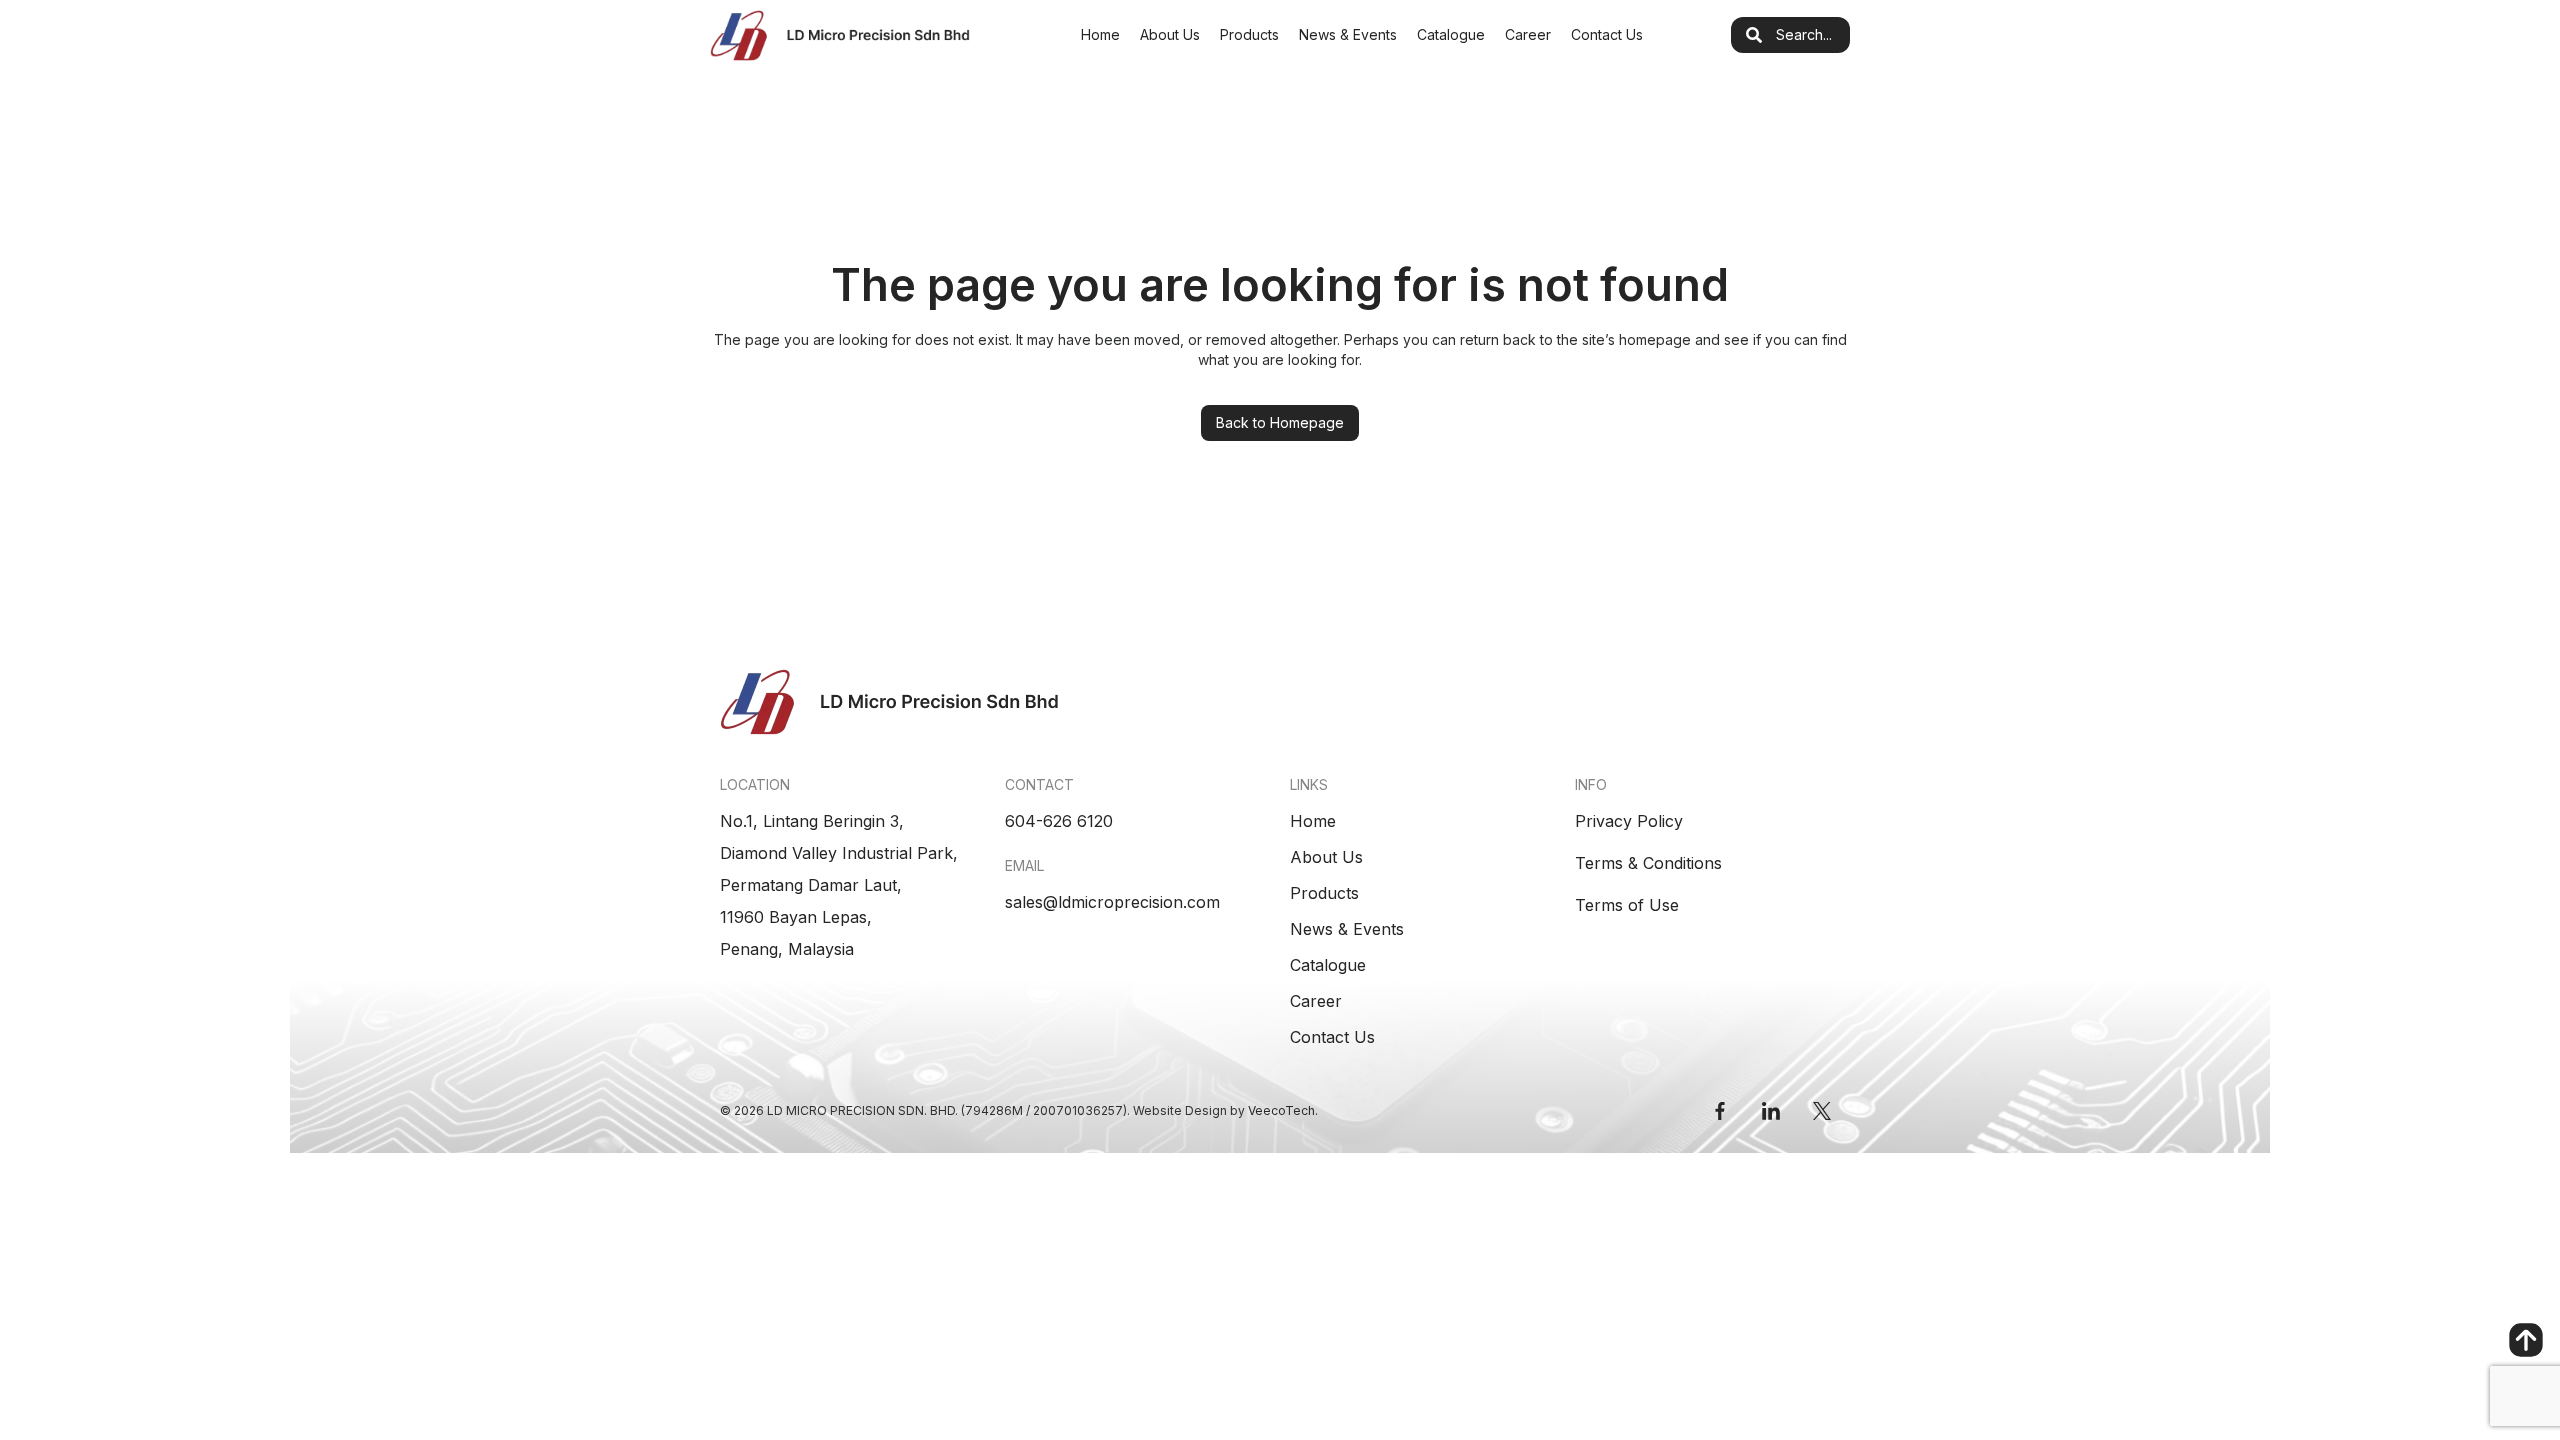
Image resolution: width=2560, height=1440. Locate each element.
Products (1249, 34)
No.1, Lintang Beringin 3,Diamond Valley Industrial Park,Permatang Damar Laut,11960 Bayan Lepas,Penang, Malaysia (839, 885)
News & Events (1348, 34)
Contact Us (1607, 34)
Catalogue (1451, 34)
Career (1528, 34)
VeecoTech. (1283, 1110)
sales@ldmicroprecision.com (1112, 902)
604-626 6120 (1059, 821)
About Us (1170, 34)
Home (1100, 34)
